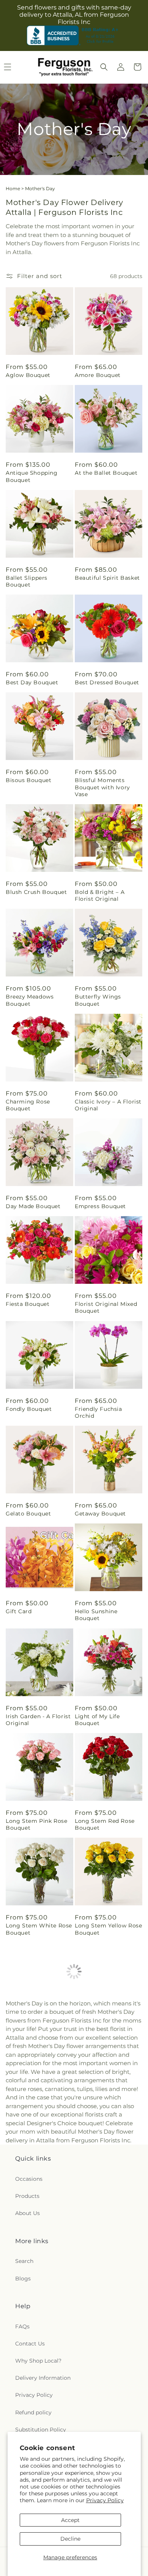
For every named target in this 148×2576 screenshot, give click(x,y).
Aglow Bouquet (28, 375)
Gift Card (19, 1611)
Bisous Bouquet (28, 780)
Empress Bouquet (100, 1206)
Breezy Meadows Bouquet (30, 1000)
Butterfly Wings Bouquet (98, 1000)
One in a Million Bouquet (97, 2139)
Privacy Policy (105, 2500)
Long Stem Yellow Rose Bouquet (109, 1929)
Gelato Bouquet (28, 1514)
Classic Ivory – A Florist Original (108, 1105)
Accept (70, 2520)
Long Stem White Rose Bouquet (39, 1929)
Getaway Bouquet (100, 1514)
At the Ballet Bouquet (106, 473)
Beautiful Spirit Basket (107, 578)
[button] (104, 67)
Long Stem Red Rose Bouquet (105, 1824)
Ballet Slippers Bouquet (27, 581)
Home (13, 188)
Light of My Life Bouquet (97, 1720)
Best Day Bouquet (32, 682)
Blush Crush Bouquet (36, 892)
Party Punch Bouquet (105, 2345)
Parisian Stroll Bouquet (39, 2345)
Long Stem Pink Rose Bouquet (36, 1824)
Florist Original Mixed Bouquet (106, 1307)
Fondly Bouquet (29, 1409)
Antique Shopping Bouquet (32, 476)
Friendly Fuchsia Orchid (98, 1412)
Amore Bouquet (98, 375)
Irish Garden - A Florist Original (38, 1720)
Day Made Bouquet (33, 1206)
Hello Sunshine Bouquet (96, 1615)
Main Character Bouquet (96, 2034)
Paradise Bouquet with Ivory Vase (107, 2243)
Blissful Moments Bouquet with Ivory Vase (102, 787)
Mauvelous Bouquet (34, 2135)
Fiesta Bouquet (28, 1304)
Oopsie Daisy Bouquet (38, 2240)
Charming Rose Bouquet (28, 1105)
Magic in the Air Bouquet (29, 2034)
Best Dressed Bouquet (107, 682)
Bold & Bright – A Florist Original (100, 895)
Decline (70, 2539)
